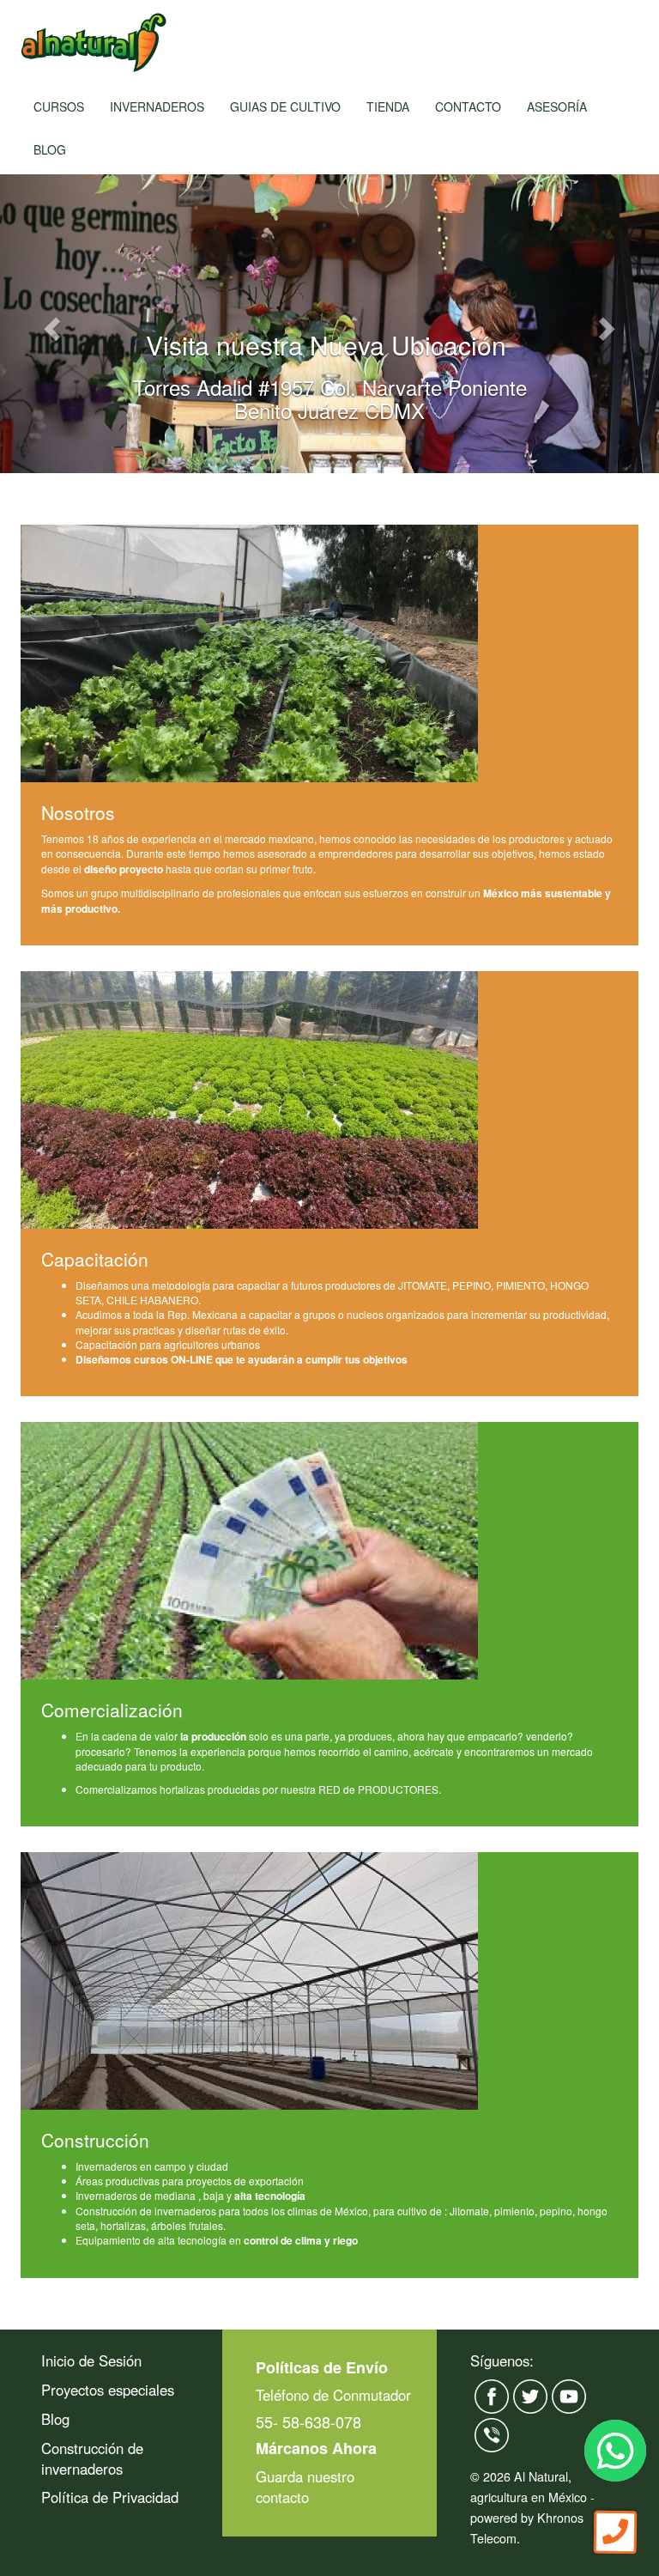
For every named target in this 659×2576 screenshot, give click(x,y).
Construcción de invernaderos (92, 2458)
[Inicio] (94, 43)
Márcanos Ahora (316, 2448)
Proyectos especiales (108, 2390)
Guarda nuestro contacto (305, 2487)
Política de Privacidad (110, 2497)
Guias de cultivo (285, 106)
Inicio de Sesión (91, 2360)
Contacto (468, 106)
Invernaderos (157, 106)
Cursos (59, 106)
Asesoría (557, 106)
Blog (50, 149)
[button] (49, 324)
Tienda (388, 106)
